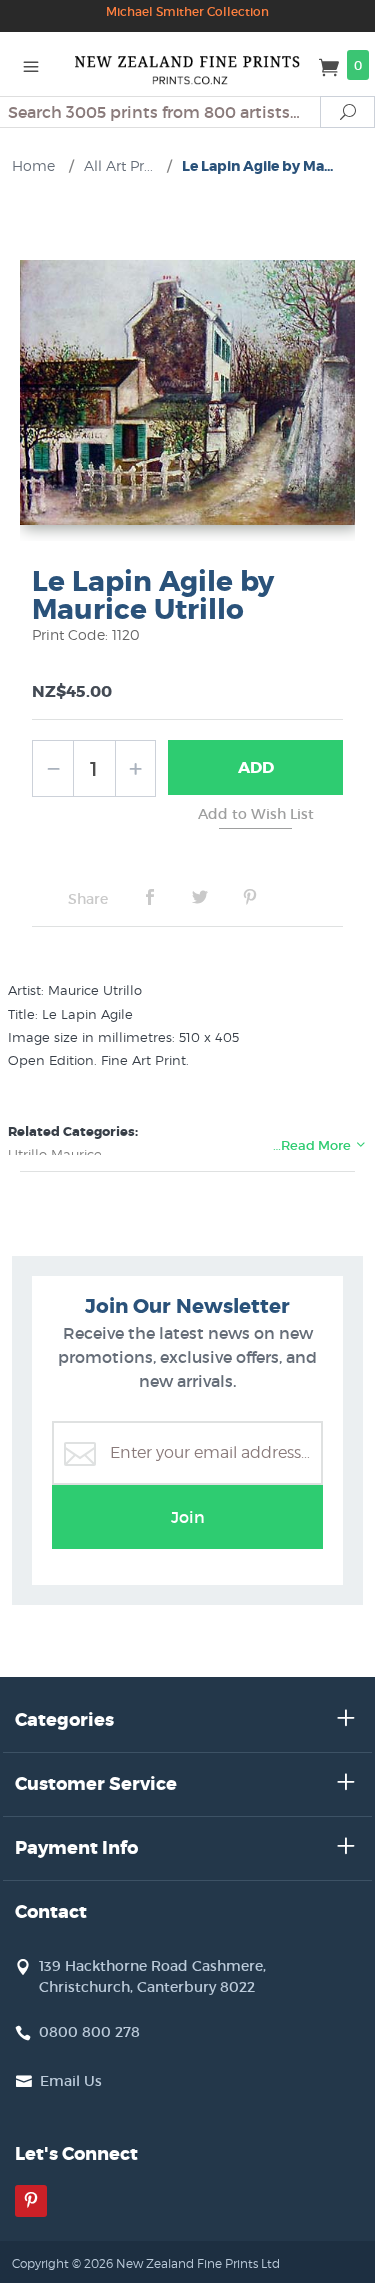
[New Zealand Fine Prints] (188, 64)
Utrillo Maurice (55, 1154)
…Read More (313, 1145)
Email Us (71, 2081)
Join (188, 1517)
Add (256, 767)
